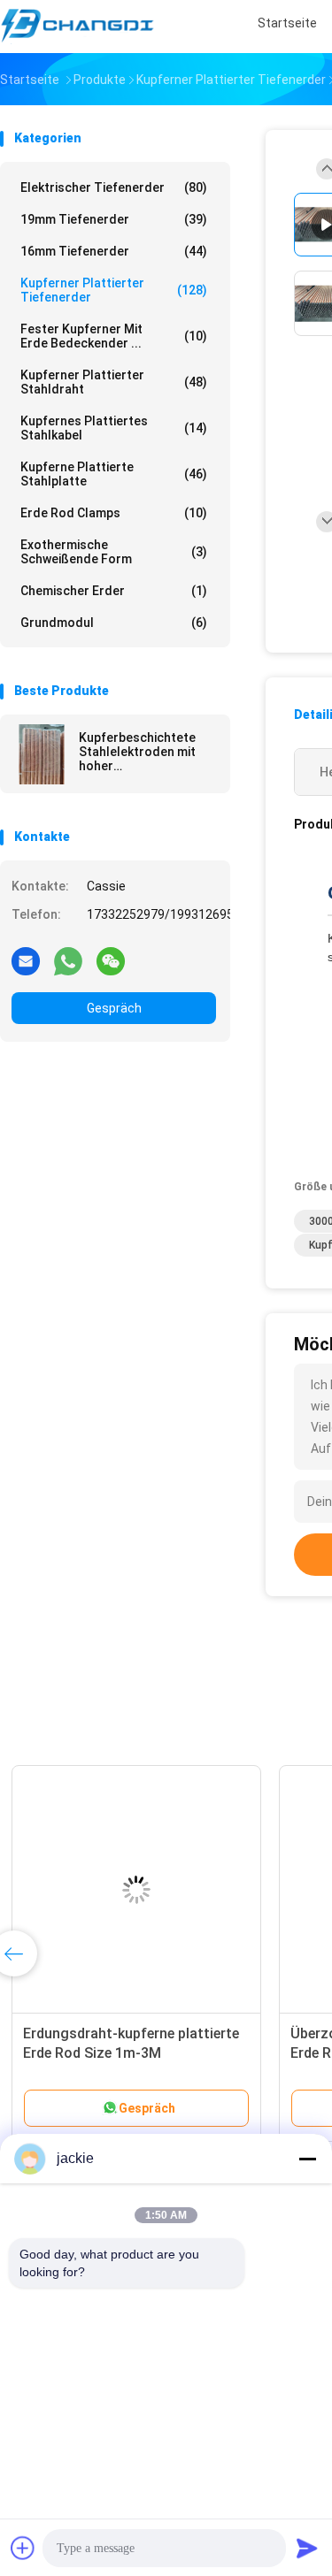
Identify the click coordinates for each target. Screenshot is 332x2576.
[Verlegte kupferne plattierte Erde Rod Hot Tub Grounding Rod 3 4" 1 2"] (138, 1890)
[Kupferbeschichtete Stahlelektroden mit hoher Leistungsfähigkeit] (42, 754)
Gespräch (114, 1008)
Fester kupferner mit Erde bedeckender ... (114, 336)
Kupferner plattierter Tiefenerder (114, 290)
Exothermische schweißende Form (114, 552)
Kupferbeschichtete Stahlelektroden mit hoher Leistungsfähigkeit (137, 752)
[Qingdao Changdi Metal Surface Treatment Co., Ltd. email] (26, 960)
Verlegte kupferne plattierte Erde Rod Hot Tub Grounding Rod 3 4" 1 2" (136, 2053)
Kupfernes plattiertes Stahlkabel (114, 428)
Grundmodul (114, 623)
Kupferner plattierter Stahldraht (114, 382)
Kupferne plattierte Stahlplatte (114, 474)
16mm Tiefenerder (114, 251)
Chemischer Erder (114, 591)
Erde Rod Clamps (114, 513)
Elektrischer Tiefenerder (114, 187)
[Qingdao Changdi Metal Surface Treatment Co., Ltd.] (78, 27)
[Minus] (307, 2159)
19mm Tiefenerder (114, 219)
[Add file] (23, 2548)
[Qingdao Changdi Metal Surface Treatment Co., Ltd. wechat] (111, 960)
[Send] (307, 2548)
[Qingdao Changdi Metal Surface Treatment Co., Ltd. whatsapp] (68, 960)
